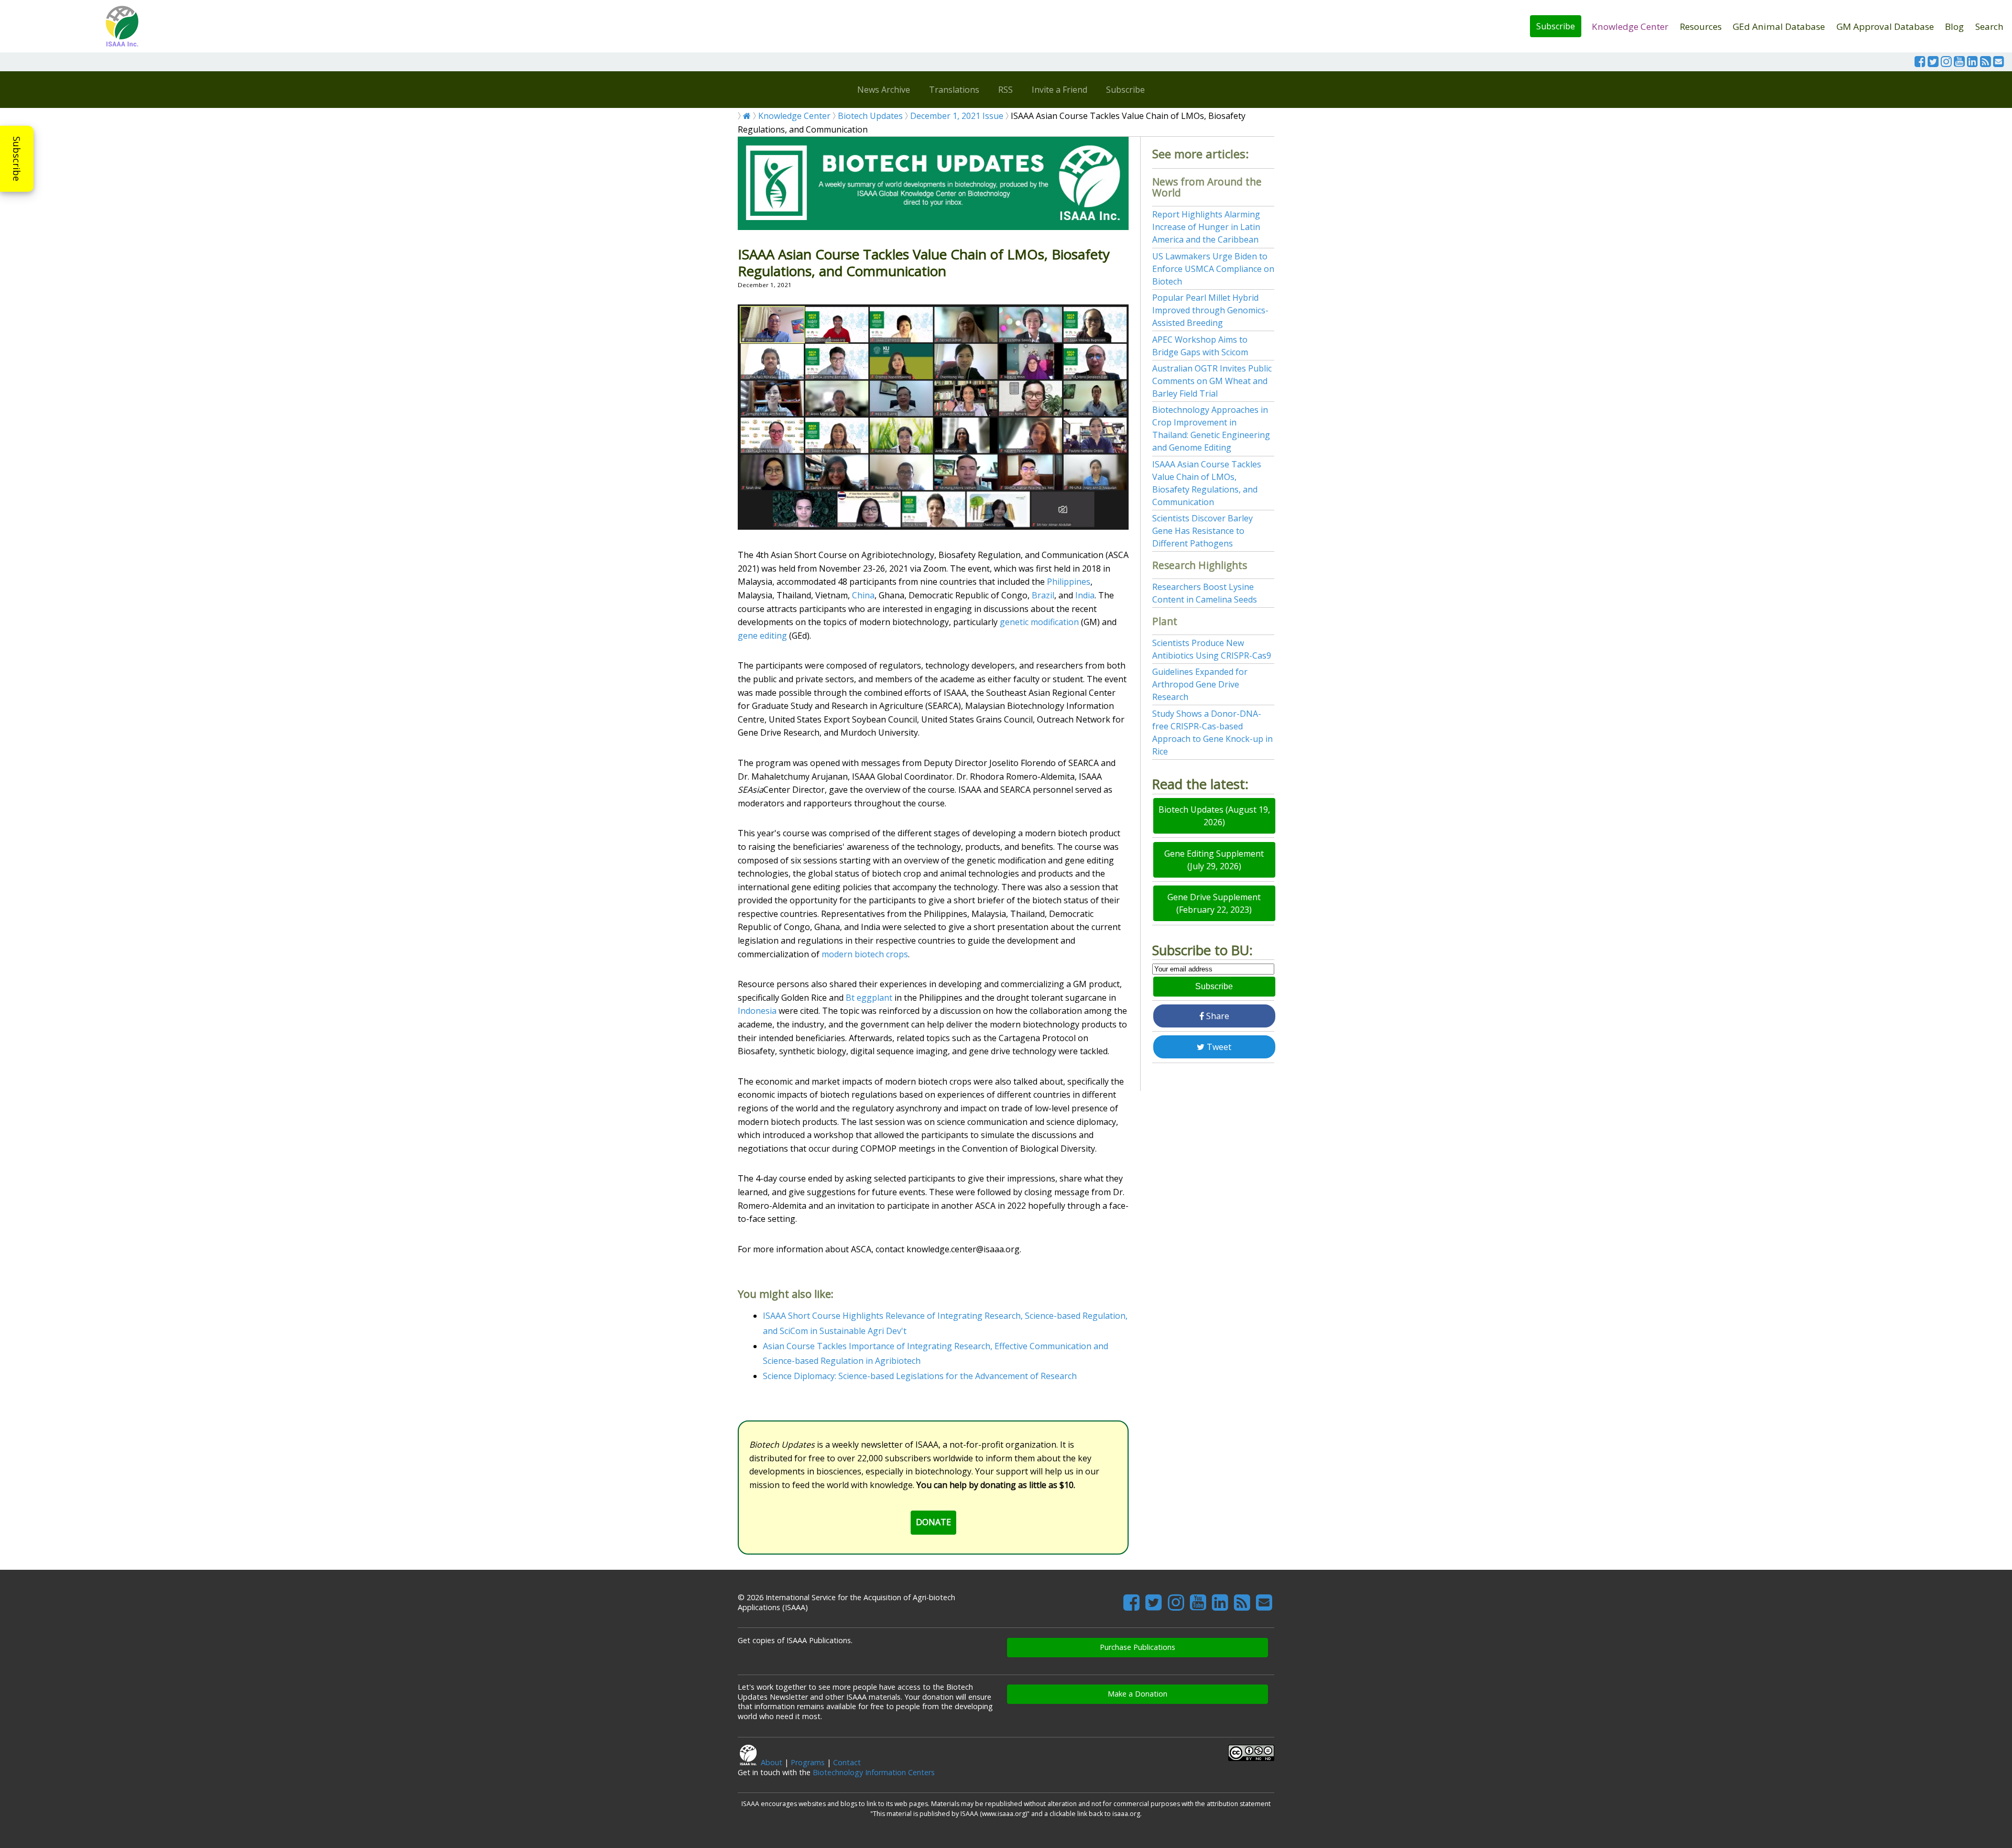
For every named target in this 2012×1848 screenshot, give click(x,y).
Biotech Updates (870, 116)
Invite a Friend (1059, 90)
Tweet (1218, 1047)
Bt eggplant (869, 998)
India (1085, 595)
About (772, 1762)
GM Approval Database (1885, 26)
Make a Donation (1138, 1694)
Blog (1954, 26)
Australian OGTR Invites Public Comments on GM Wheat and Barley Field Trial (1212, 381)
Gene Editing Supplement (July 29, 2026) (1214, 860)
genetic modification (1039, 622)
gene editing (762, 636)
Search (1989, 26)
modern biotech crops (865, 954)
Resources (1701, 26)
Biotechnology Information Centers (874, 1772)
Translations (954, 90)
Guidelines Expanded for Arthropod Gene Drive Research (1200, 684)
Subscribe (1556, 26)
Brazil (1043, 595)
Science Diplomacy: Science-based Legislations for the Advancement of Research (920, 1376)
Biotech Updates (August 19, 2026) (1214, 816)
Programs (808, 1762)
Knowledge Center (1630, 26)
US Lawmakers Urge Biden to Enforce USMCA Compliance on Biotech (1213, 269)
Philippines (1069, 582)
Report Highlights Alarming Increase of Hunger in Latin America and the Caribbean (1206, 227)
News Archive (884, 90)
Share (1217, 1016)
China (863, 595)
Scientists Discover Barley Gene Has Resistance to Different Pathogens (1202, 531)
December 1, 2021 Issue (957, 116)
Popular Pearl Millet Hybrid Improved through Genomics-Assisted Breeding (1210, 310)
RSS (1005, 90)
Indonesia (757, 1011)
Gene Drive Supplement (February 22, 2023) (1214, 903)
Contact (847, 1762)
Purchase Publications (1138, 1647)
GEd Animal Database (1779, 26)
